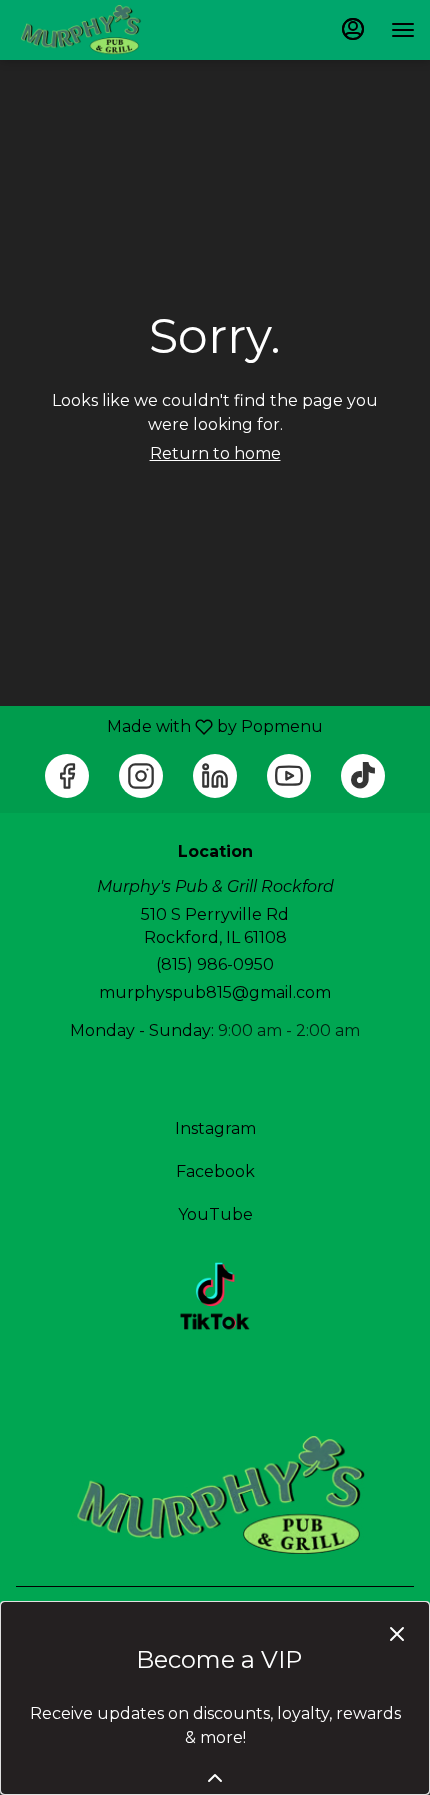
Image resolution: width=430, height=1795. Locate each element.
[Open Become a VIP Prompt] (215, 1778)
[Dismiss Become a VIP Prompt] (397, 1634)
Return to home (215, 453)
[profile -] (353, 29)
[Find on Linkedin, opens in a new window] (215, 776)
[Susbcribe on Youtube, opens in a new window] (289, 776)
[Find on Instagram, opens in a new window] (141, 776)
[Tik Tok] (215, 1295)
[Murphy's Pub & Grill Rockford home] (105, 30)
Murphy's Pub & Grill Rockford (215, 1496)
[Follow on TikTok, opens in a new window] (363, 776)
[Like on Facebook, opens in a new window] (67, 776)
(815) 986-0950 (215, 964)
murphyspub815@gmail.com (215, 992)
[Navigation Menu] (403, 30)
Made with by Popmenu (169, 726)
